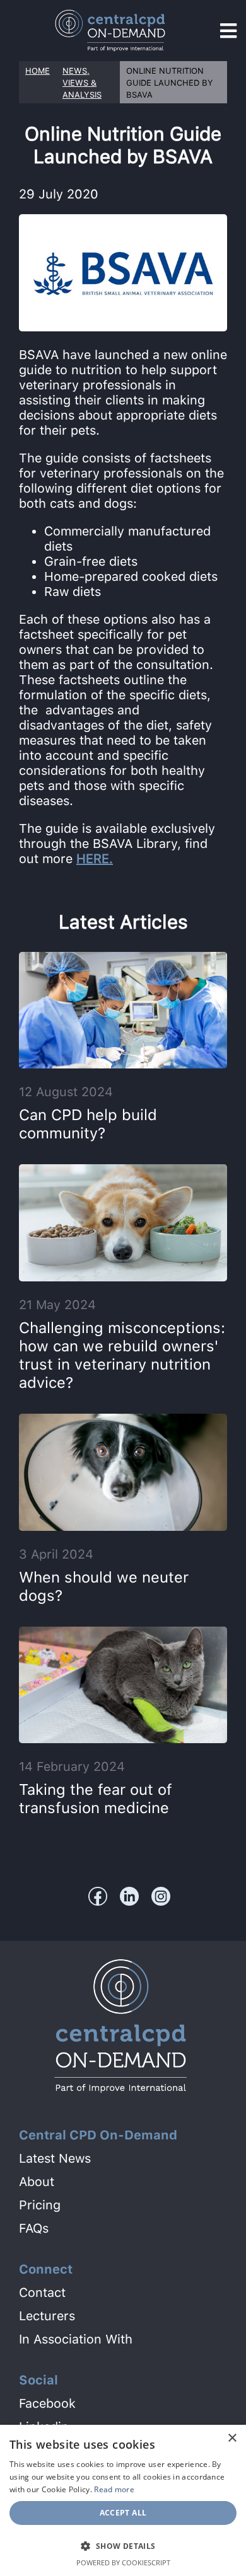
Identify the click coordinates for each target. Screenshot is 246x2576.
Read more (114, 2489)
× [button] (232, 2438)
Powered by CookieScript (123, 2562)
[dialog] (123, 2500)
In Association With (76, 2339)
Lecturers (47, 2316)
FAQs (34, 2228)
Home (38, 71)
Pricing (40, 2205)
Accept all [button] (123, 2513)
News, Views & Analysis (82, 83)
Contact (42, 2293)
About (37, 2182)
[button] (123, 2545)
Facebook (47, 2403)
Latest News (55, 2158)
